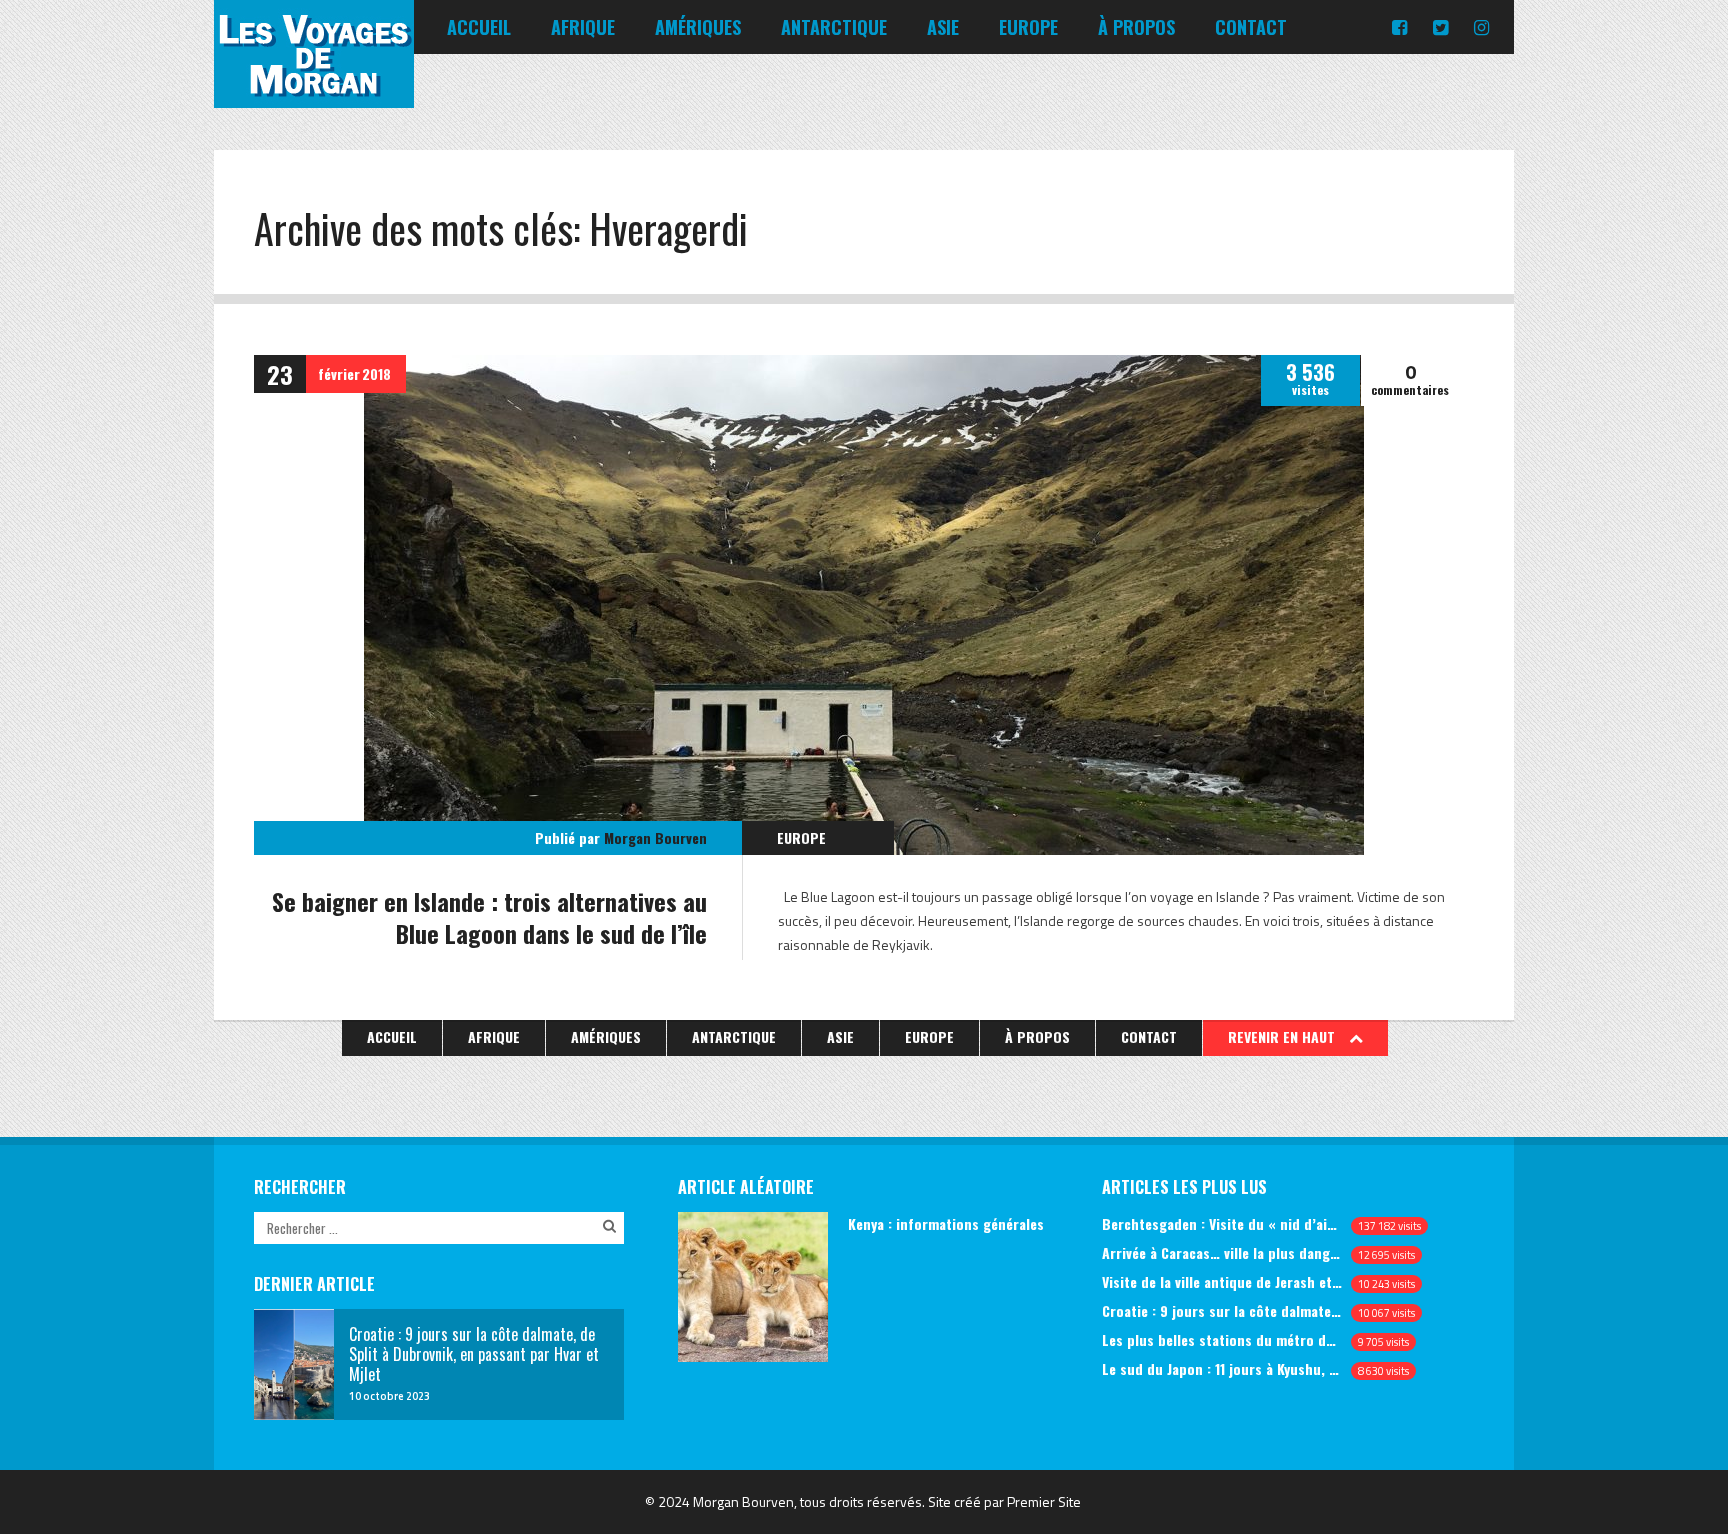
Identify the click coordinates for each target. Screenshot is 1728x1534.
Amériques (698, 27)
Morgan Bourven (655, 837)
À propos (1136, 27)
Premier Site (1044, 1501)
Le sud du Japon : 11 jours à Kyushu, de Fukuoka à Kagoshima (1222, 1368)
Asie (943, 27)
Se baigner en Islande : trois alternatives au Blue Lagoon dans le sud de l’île (489, 917)
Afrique (583, 27)
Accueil (479, 27)
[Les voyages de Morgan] (314, 90)
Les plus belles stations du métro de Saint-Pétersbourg (1222, 1339)
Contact (1251, 27)
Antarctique (834, 27)
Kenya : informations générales (946, 1223)
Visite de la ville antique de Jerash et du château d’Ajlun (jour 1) (1222, 1281)
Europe (1028, 27)
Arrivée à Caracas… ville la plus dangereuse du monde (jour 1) (1222, 1252)
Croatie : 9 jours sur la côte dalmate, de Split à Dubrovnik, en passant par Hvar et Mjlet (1222, 1310)
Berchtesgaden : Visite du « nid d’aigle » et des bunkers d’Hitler (1222, 1223)
